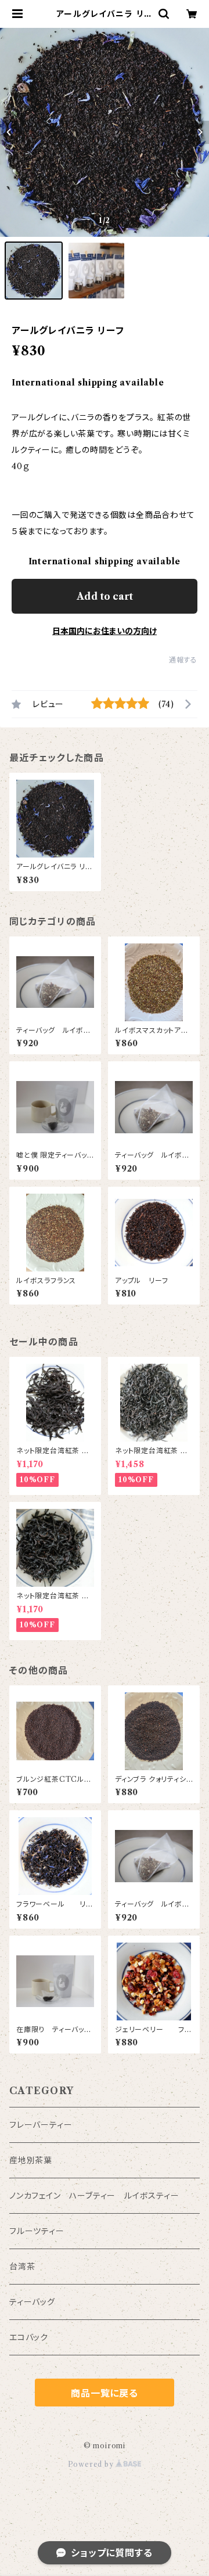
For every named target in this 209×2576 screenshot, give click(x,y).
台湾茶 (22, 2267)
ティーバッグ (32, 2302)
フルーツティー (37, 2231)
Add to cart (105, 596)
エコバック (29, 2337)
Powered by (92, 2464)
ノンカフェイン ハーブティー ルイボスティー (94, 2196)
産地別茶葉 (31, 2160)
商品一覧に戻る (105, 2393)
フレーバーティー (41, 2125)
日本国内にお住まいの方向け (105, 631)
